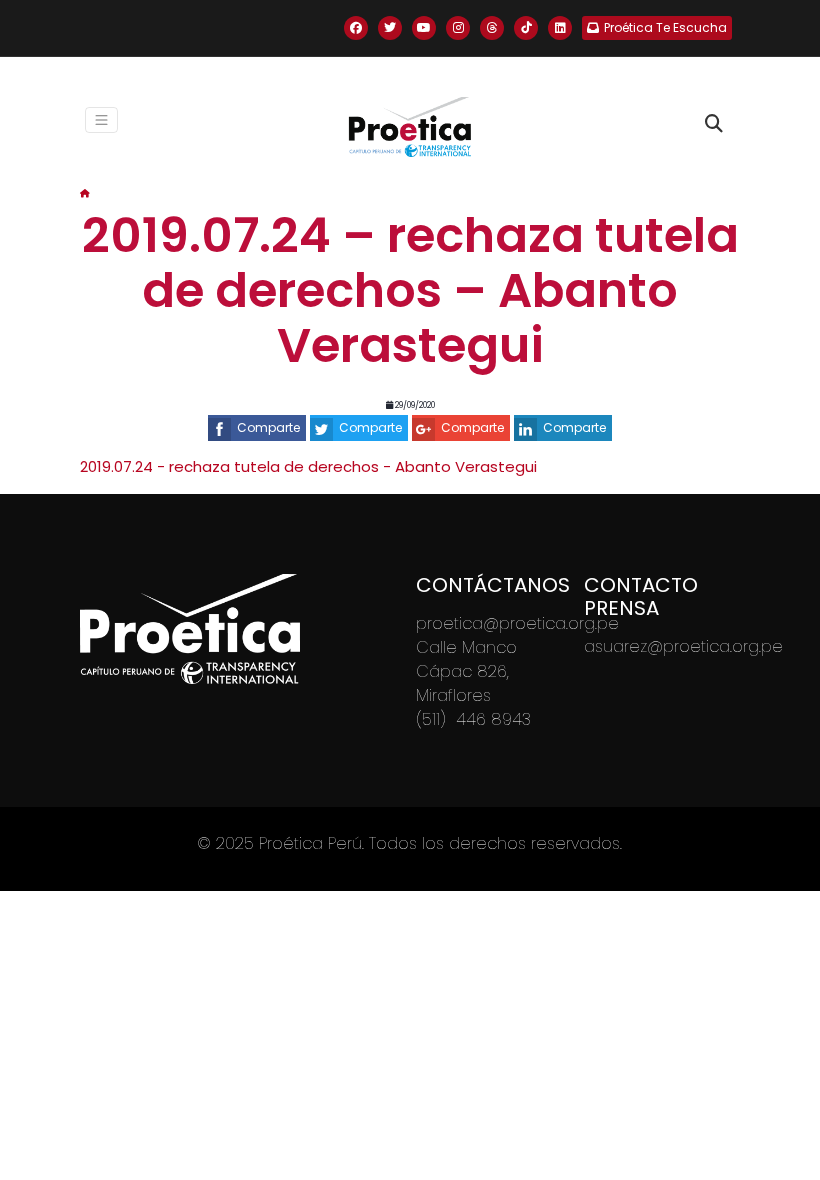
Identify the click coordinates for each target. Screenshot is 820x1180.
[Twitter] (390, 28)
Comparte (268, 427)
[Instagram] (458, 28)
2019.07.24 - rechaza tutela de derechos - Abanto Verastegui (308, 466)
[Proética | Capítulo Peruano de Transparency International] (410, 127)
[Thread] (492, 28)
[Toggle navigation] (102, 120)
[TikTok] (526, 28)
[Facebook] (356, 28)
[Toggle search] (714, 124)
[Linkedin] (560, 28)
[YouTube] (424, 28)
